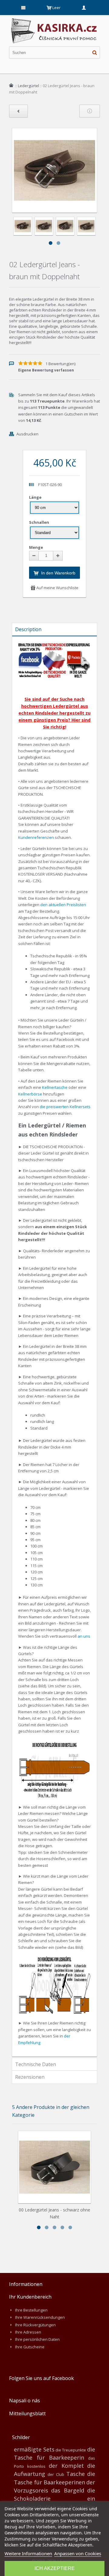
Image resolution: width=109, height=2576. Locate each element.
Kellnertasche (55, 1087)
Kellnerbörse (30, 1094)
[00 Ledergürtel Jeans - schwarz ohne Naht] (54, 2167)
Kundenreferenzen (36, 837)
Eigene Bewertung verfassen (46, 370)
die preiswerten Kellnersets (65, 1107)
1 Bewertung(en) (60, 364)
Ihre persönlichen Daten (37, 2339)
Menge (36, 547)
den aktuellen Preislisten (63, 905)
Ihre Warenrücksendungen (40, 2317)
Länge (36, 497)
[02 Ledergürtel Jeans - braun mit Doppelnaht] (23, 226)
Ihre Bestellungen (31, 2310)
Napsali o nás (25, 2401)
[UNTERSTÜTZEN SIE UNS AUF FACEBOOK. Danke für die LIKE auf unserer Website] (30, 645)
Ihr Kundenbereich (30, 2297)
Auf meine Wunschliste (57, 588)
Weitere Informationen (28, 2553)
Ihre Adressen (28, 2332)
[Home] (11, 85)
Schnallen (40, 522)
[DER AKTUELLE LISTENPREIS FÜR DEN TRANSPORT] (78, 645)
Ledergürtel (28, 86)
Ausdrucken (27, 434)
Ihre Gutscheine (30, 2347)
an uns (84, 1636)
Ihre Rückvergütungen (35, 2325)
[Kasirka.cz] (54, 21)
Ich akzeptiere (55, 2568)
